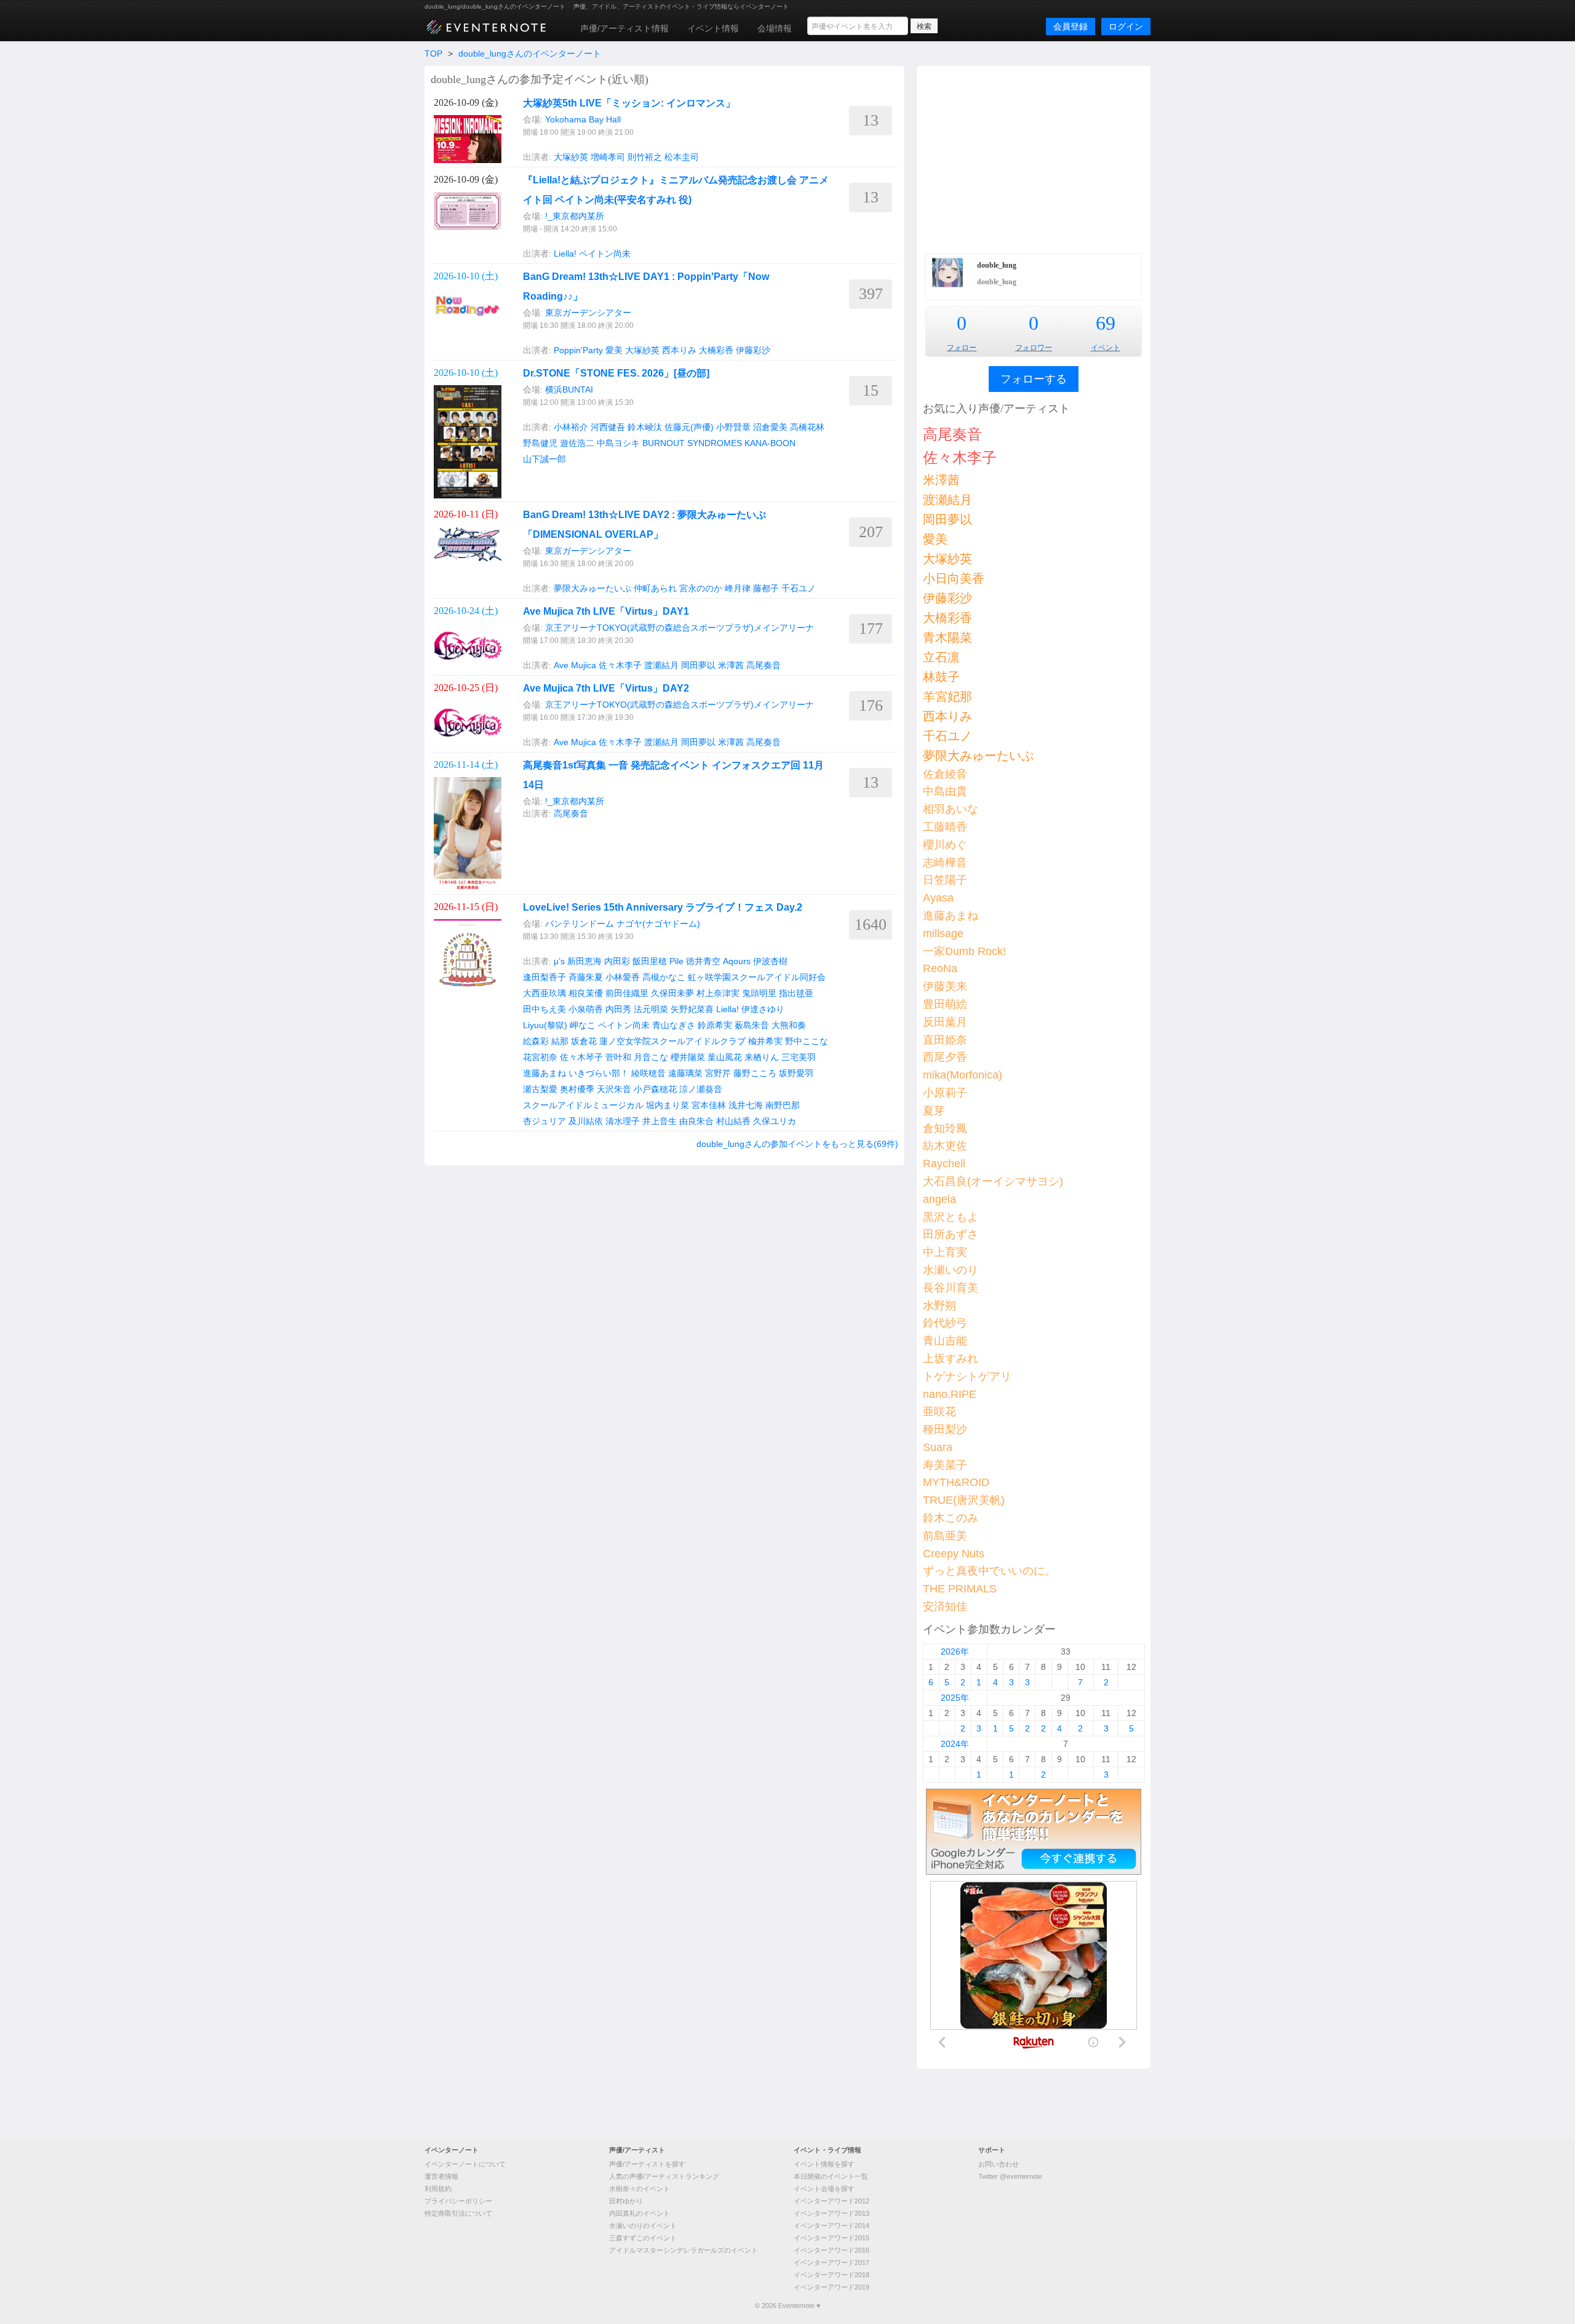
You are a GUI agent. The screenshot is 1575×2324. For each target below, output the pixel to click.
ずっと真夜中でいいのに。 (989, 1571)
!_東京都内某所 (575, 216)
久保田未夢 (672, 993)
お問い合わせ (999, 2164)
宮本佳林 (709, 1105)
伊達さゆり (763, 1009)
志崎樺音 (945, 863)
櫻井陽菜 (688, 1057)
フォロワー (1034, 348)
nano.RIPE (950, 1394)
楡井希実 (765, 1041)
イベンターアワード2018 (831, 2275)
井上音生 (660, 1121)
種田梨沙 (945, 1429)
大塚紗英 (571, 157)
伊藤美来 (945, 986)
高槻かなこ (664, 977)
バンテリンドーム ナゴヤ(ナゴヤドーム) (623, 924)
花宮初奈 (540, 1057)
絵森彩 (536, 1041)
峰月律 (738, 588)
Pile (676, 961)
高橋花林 (807, 427)
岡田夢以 (698, 665)
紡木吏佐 (945, 1146)
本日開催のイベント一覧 (831, 2176)
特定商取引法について (458, 2213)
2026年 (955, 1651)
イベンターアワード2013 (831, 2213)
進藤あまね (544, 1073)
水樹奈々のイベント (640, 2189)
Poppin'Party (578, 350)
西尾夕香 (945, 1057)
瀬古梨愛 (540, 1089)
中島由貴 (945, 791)
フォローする (1034, 379)
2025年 (955, 1698)
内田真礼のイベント (640, 2213)
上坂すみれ (951, 1359)
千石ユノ (799, 588)
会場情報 (775, 28)
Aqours (737, 961)
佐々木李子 (620, 665)
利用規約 (438, 2189)
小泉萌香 (586, 1009)
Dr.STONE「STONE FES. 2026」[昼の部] (616, 373)
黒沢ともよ (951, 1217)
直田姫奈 (945, 1040)
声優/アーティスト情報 (624, 28)
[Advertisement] (1034, 158)
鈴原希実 (715, 1025)
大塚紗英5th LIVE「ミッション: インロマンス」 (629, 103)
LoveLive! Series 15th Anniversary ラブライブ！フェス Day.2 (663, 907)
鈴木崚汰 (645, 427)
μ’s (559, 961)
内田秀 (618, 1009)
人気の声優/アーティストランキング (664, 2176)
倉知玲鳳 (945, 1128)
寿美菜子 (945, 1465)
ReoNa (940, 968)
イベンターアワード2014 (831, 2226)
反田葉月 (945, 1022)
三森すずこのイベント (643, 2238)
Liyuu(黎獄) (545, 1025)
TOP (433, 54)
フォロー (962, 348)
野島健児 (540, 443)
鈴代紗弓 (945, 1323)
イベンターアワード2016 (831, 2250)
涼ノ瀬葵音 (701, 1089)
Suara (938, 1447)
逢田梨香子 (544, 977)
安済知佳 (945, 1607)
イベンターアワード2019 (831, 2287)
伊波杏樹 (770, 961)
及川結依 (586, 1121)
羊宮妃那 (947, 697)
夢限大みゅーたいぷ (592, 588)
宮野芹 (718, 1073)
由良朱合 (696, 1121)
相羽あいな (951, 809)
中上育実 (945, 1252)
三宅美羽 (799, 1057)
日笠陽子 (945, 880)
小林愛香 (623, 977)
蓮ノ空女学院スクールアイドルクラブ (672, 1041)
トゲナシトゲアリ (967, 1376)
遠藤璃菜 (685, 1073)
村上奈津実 (718, 993)
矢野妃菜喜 (692, 1009)
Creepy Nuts (954, 1554)
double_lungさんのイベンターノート (530, 54)
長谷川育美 (951, 1288)
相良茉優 (586, 993)
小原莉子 (945, 1093)
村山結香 (733, 1121)
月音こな (651, 1057)
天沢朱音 (614, 1089)
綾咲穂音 (648, 1073)
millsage (943, 933)
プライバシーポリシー (458, 2201)
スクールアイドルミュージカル (583, 1105)
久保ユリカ (775, 1121)
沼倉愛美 (770, 427)
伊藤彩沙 (753, 350)
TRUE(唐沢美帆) (964, 1500)
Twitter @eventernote (1010, 2176)
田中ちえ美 (544, 1009)
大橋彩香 (716, 350)
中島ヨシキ (618, 443)
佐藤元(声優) (689, 427)
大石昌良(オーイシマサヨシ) (993, 1181)
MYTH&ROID (956, 1482)
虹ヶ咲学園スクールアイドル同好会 (757, 977)
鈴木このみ (951, 1518)
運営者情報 (441, 2176)
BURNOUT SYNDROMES (692, 443)
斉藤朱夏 (586, 977)
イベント (1106, 348)
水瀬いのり (951, 1270)
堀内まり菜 (668, 1105)
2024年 (955, 1744)
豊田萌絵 (945, 1004)
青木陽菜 (947, 637)
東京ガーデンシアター (588, 313)
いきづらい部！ (599, 1073)
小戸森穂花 (655, 1089)
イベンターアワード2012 (831, 2201)
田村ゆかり (626, 2201)
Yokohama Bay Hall (583, 119)
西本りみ (679, 350)
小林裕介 (571, 427)
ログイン (1126, 26)
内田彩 (617, 961)
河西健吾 (608, 427)
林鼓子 (941, 677)
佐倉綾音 (945, 774)
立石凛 (941, 657)
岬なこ (583, 1025)
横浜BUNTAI (569, 389)
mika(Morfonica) (963, 1075)
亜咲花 (939, 1412)
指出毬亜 (796, 993)
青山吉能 (945, 1341)
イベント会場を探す (824, 2189)
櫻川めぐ (945, 845)
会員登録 (1071, 26)
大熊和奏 (789, 1025)
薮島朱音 (752, 1025)
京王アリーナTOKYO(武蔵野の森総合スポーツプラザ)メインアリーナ (680, 628)
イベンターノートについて (465, 2164)
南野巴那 (783, 1105)
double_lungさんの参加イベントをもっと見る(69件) (797, 1144)
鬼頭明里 (759, 993)
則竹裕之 (645, 157)
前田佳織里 (627, 993)
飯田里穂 (650, 961)
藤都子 (766, 588)
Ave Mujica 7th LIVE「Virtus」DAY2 (606, 688)
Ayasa (938, 898)
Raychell (944, 1164)
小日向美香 (954, 578)
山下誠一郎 (544, 459)
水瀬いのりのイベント (643, 2226)
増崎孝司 (608, 157)
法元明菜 (651, 1009)
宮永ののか (701, 588)
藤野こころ (755, 1073)
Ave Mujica (575, 665)
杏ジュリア (544, 1121)
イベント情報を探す (824, 2164)
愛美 (614, 350)
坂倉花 (584, 1041)
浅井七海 (746, 1105)
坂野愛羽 (796, 1073)
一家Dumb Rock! (964, 951)
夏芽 (934, 1111)
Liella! (565, 254)
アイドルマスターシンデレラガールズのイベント (684, 2250)
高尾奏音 (764, 665)
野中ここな (807, 1041)
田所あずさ (951, 1234)
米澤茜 (731, 665)
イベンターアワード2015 (831, 2238)
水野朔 (939, 1306)
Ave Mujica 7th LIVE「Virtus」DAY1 (606, 611)
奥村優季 (577, 1089)
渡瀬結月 (661, 665)
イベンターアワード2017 (831, 2262)
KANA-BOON (770, 443)
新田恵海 (584, 961)
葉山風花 (725, 1057)
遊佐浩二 (577, 443)
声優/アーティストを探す (647, 2164)
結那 (560, 1041)
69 (1106, 323)
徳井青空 (703, 961)
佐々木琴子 (581, 1057)
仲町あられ (655, 588)
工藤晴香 (945, 827)
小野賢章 (733, 427)
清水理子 (623, 1121)
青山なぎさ (674, 1025)
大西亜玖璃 (544, 993)
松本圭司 (682, 157)
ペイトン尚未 (605, 254)
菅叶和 (618, 1057)
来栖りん (762, 1057)
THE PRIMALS (960, 1589)
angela (939, 1199)
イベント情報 (713, 28)
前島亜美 (945, 1536)
